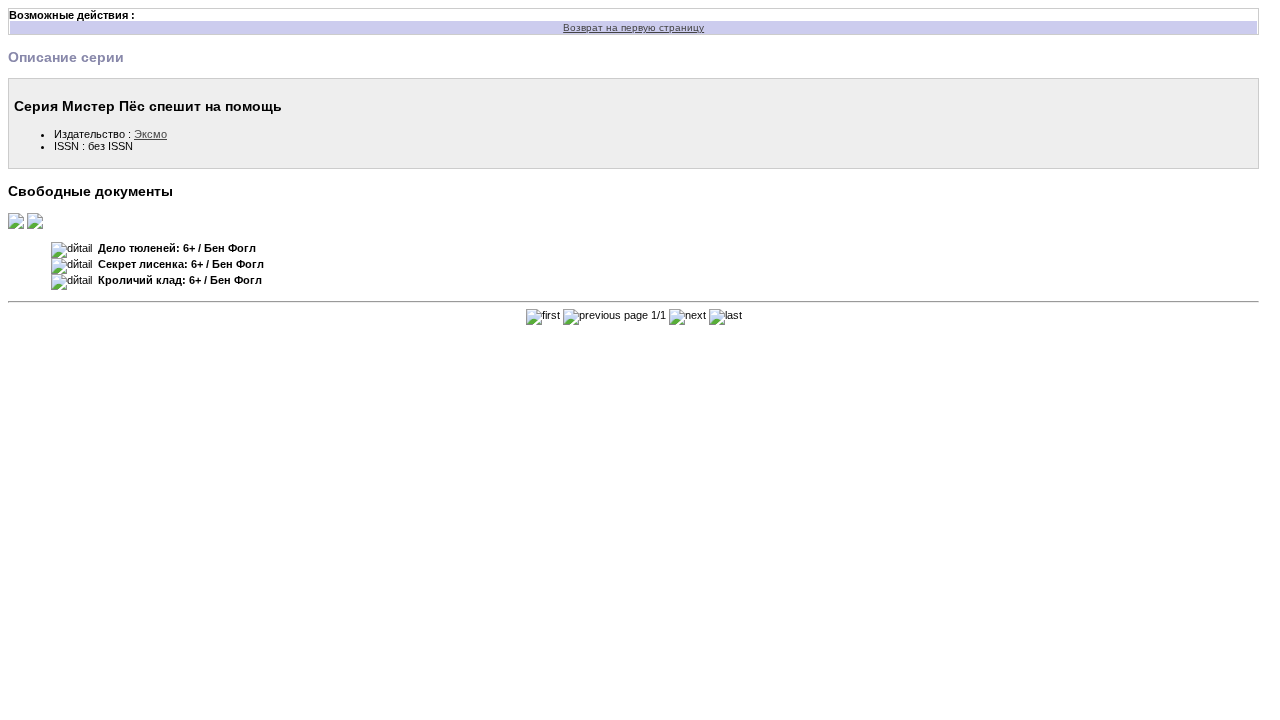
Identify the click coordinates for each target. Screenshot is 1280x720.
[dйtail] (71, 250)
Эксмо (150, 134)
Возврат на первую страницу (633, 27)
